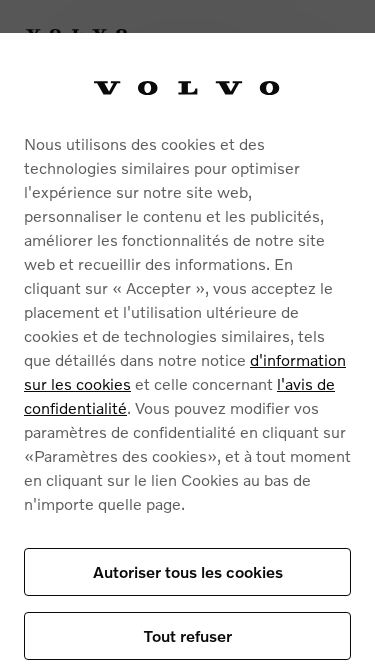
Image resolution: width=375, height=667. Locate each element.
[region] (187, 350)
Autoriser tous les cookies (188, 571)
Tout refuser (188, 635)
